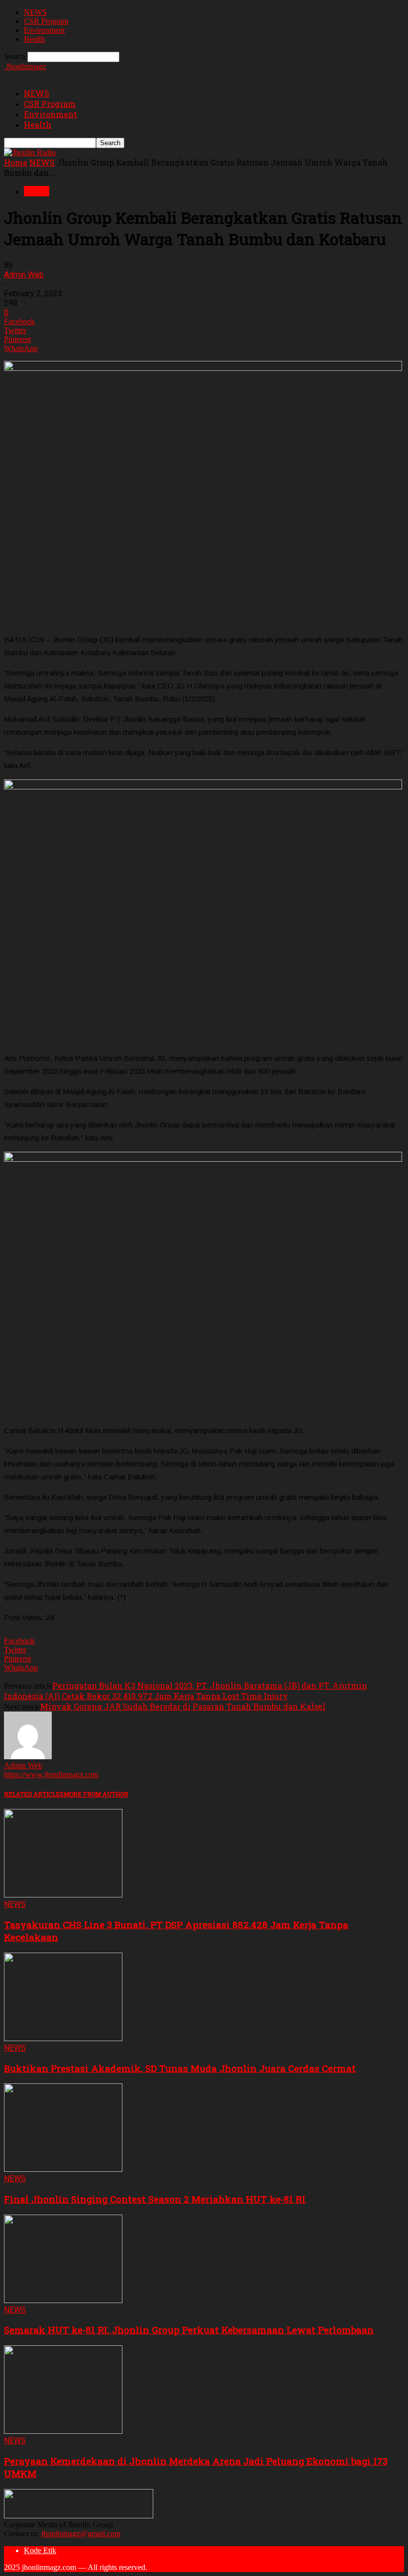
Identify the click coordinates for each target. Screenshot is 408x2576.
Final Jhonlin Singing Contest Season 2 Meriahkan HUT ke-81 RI (155, 2199)
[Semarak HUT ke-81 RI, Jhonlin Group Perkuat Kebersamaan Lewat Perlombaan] (63, 2300)
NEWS (35, 12)
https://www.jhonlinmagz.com (51, 1774)
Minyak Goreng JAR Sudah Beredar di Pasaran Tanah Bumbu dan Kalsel (183, 1706)
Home (16, 162)
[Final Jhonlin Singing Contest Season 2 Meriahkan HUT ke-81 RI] (63, 2169)
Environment (44, 30)
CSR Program (46, 21)
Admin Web (24, 275)
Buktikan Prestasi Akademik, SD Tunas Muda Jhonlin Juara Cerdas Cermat (180, 2068)
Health (34, 39)
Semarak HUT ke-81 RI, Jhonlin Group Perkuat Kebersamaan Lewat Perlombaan (189, 2330)
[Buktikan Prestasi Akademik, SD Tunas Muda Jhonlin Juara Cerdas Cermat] (63, 2038)
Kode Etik (40, 2550)
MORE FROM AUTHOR (96, 1794)
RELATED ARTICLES (34, 1794)
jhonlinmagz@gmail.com (81, 2533)
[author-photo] (28, 1757)
